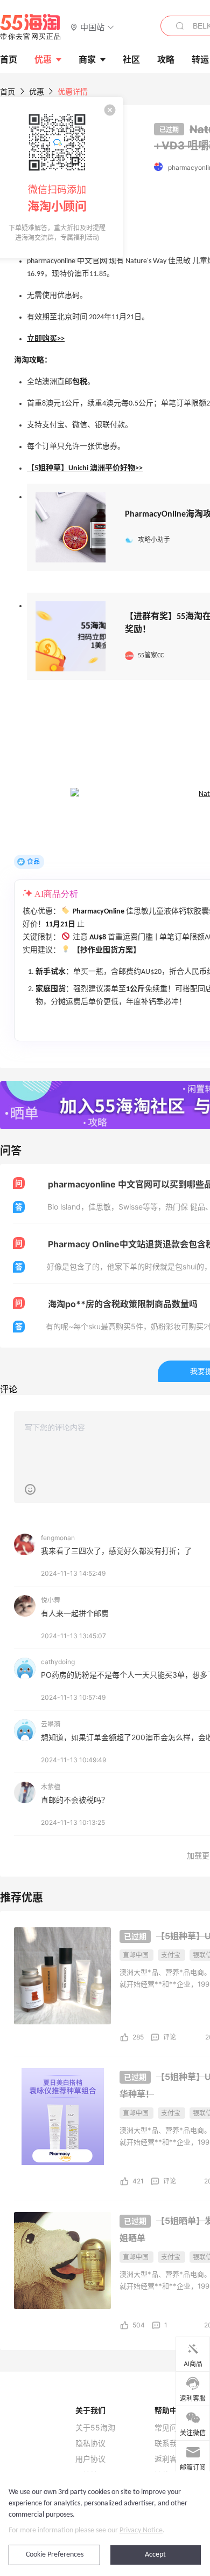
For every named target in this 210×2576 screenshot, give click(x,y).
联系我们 (170, 2443)
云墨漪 (51, 1724)
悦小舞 (51, 1600)
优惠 (43, 59)
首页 (8, 91)
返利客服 (170, 2459)
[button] (92, 27)
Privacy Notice (141, 2530)
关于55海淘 (95, 2428)
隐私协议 (90, 2443)
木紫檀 (51, 1787)
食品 (33, 861)
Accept (155, 2555)
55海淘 (31, 27)
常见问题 (170, 2428)
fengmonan (58, 1538)
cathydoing (58, 1662)
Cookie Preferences (55, 2555)
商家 (87, 59)
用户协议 (90, 2459)
